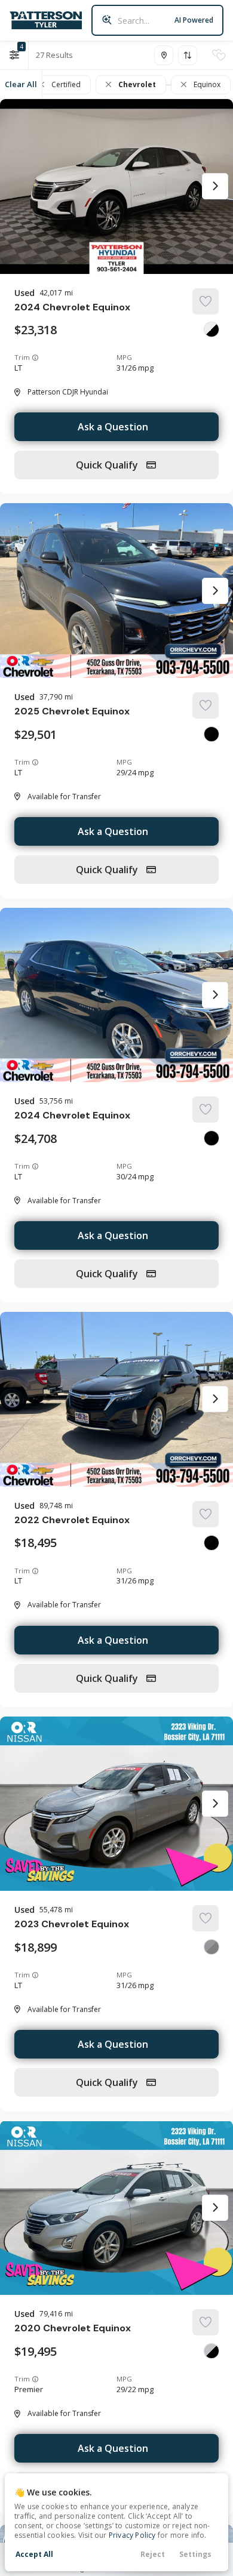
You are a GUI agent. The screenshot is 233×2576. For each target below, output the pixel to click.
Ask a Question (113, 427)
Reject (153, 2554)
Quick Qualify (108, 465)
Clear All (21, 84)
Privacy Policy (132, 2535)
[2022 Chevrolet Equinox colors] (211, 1543)
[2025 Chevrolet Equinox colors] (211, 734)
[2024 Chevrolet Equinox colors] (211, 329)
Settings (195, 2554)
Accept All (34, 2554)
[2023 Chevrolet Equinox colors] (211, 1947)
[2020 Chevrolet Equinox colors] (211, 2351)
